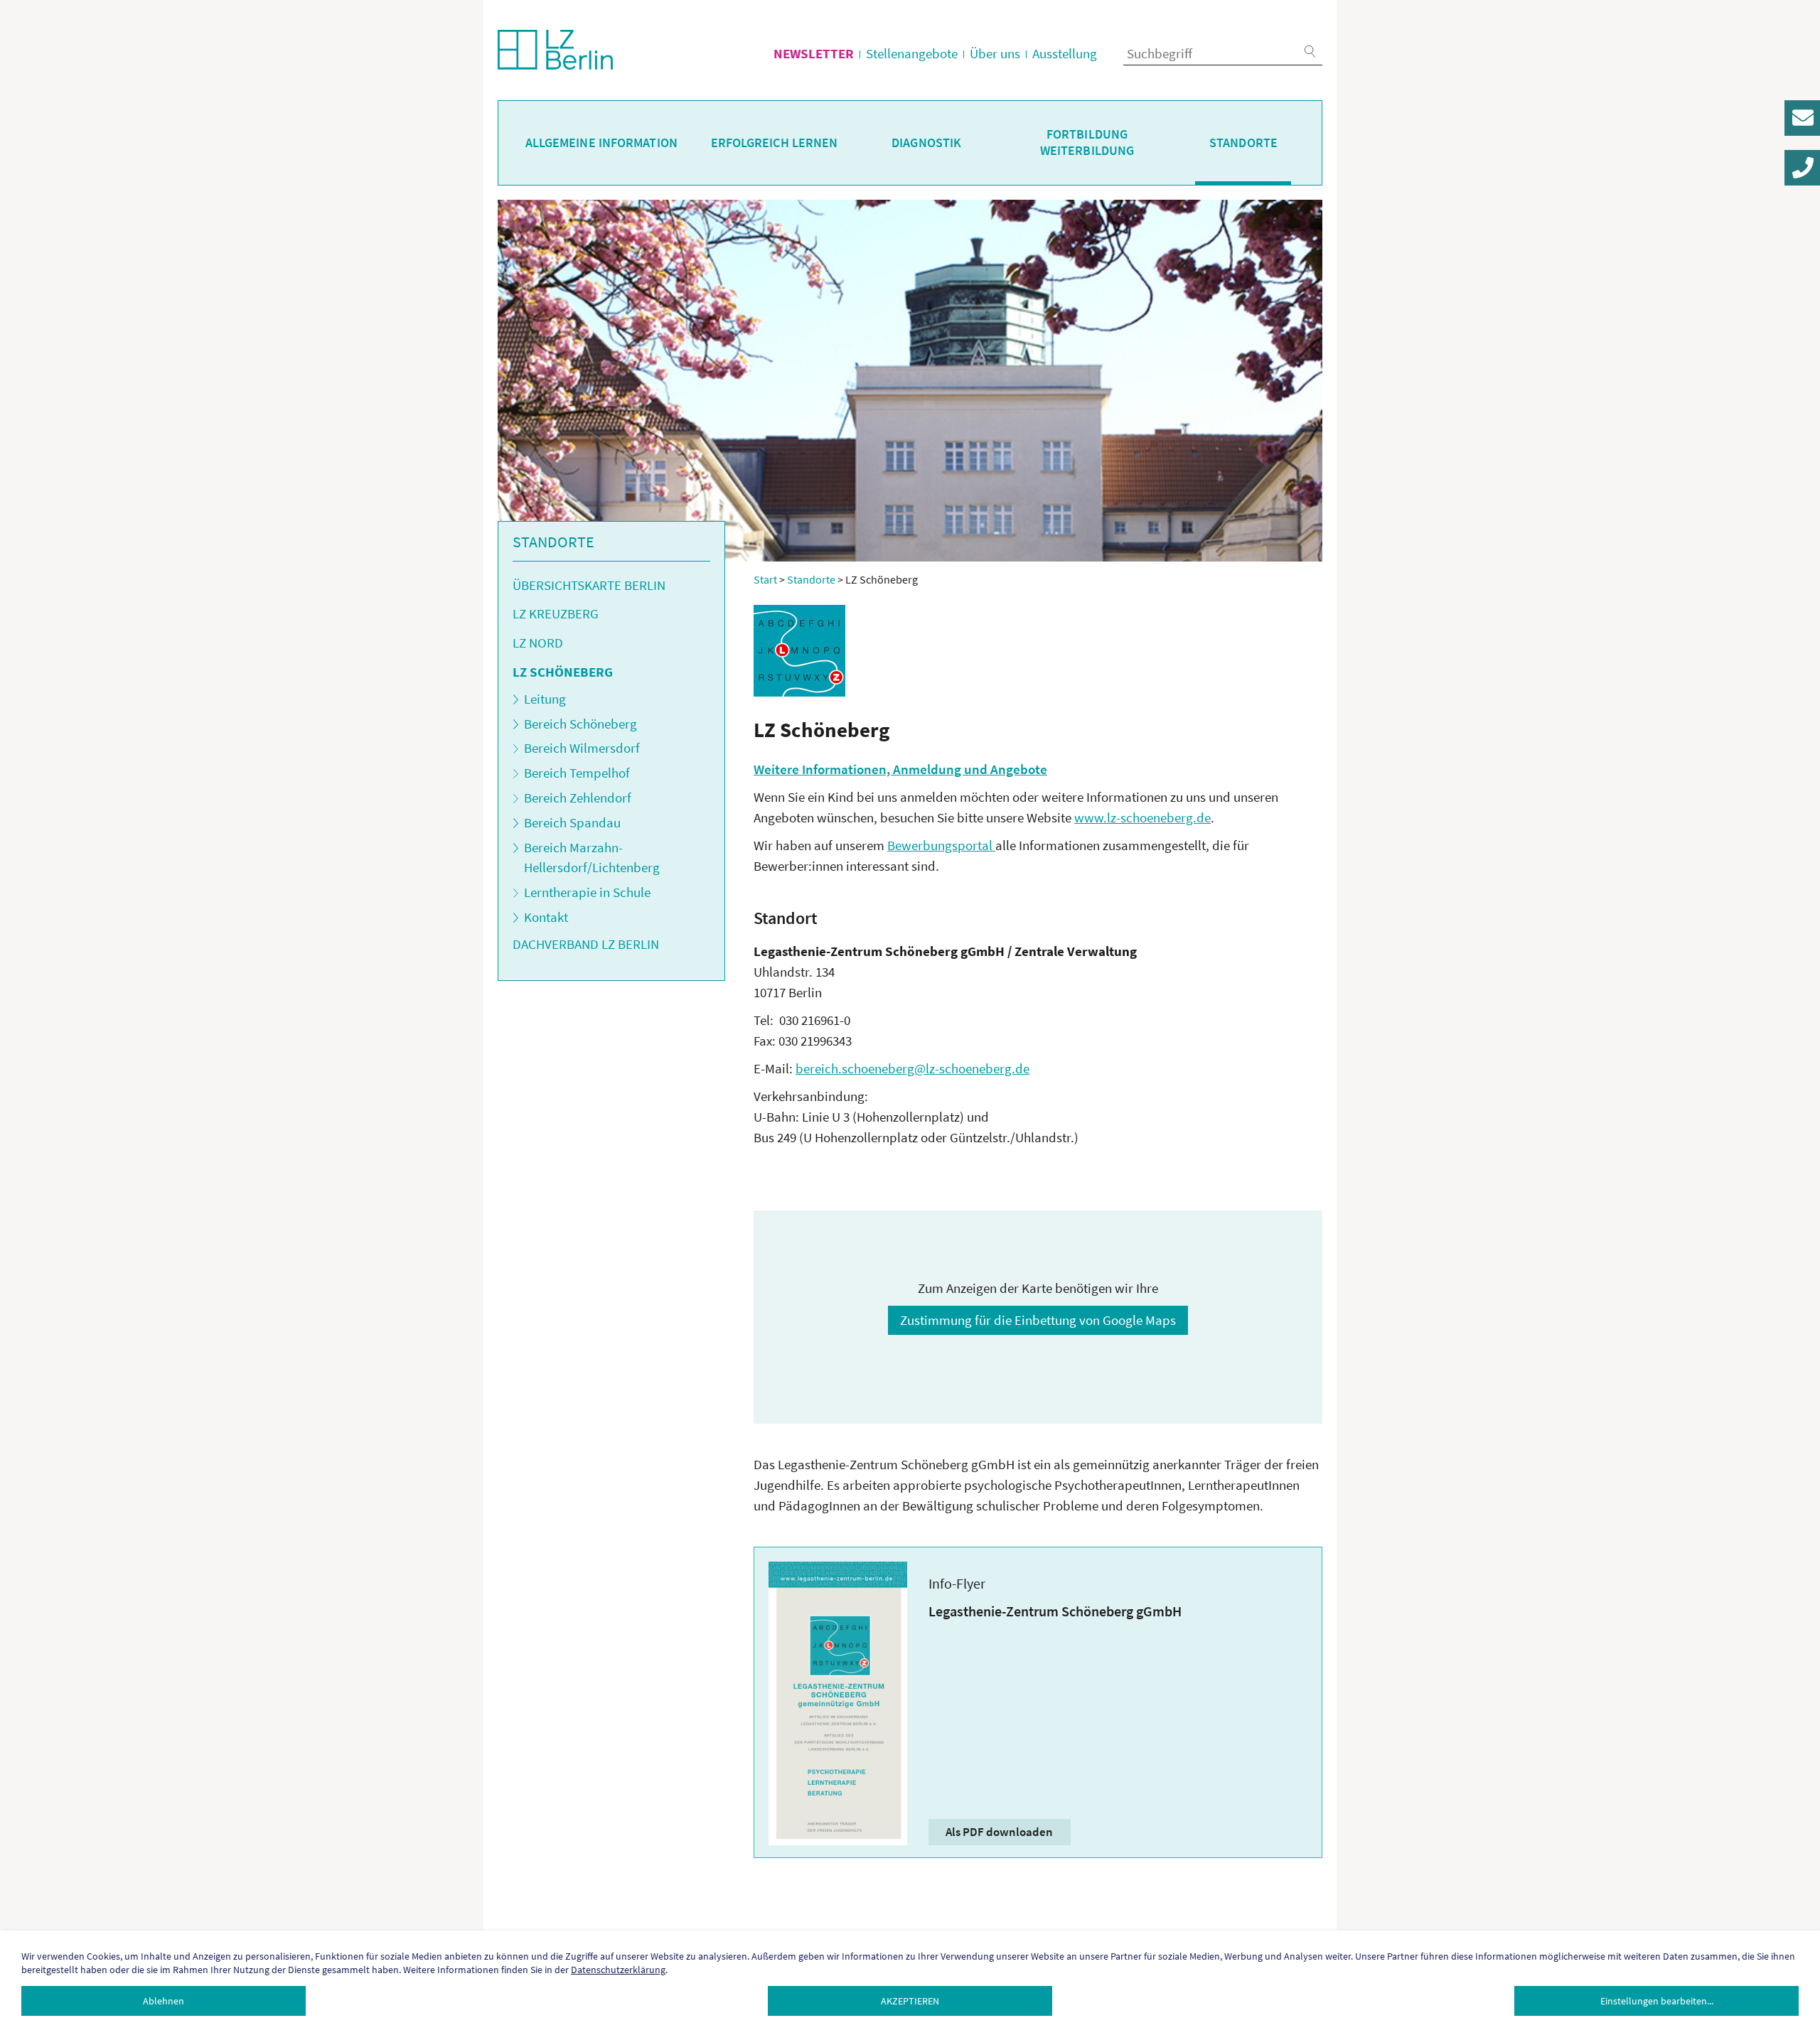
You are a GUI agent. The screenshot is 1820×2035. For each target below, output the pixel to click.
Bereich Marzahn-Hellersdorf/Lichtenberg (592, 858)
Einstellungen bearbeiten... (1657, 2001)
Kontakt (546, 917)
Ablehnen (164, 2001)
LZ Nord (538, 643)
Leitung (545, 699)
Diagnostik (926, 143)
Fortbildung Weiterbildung (1087, 143)
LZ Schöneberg (563, 672)
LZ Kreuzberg (556, 613)
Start (765, 579)
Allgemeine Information (601, 143)
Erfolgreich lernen (775, 143)
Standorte (1243, 143)
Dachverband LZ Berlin (586, 944)
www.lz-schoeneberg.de (1142, 817)
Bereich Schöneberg (580, 724)
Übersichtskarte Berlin (589, 585)
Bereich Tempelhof (577, 773)
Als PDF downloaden (999, 1832)
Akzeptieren (910, 2001)
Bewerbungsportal (941, 845)
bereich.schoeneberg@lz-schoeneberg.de (912, 1068)
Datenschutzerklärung (618, 1970)
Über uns (995, 53)
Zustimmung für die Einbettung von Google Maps (1038, 1320)
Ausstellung (1065, 53)
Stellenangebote (912, 53)
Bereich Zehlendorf (578, 798)
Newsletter (814, 53)
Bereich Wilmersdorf (582, 748)
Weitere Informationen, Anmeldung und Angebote (900, 769)
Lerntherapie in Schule (587, 892)
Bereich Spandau (572, 822)
